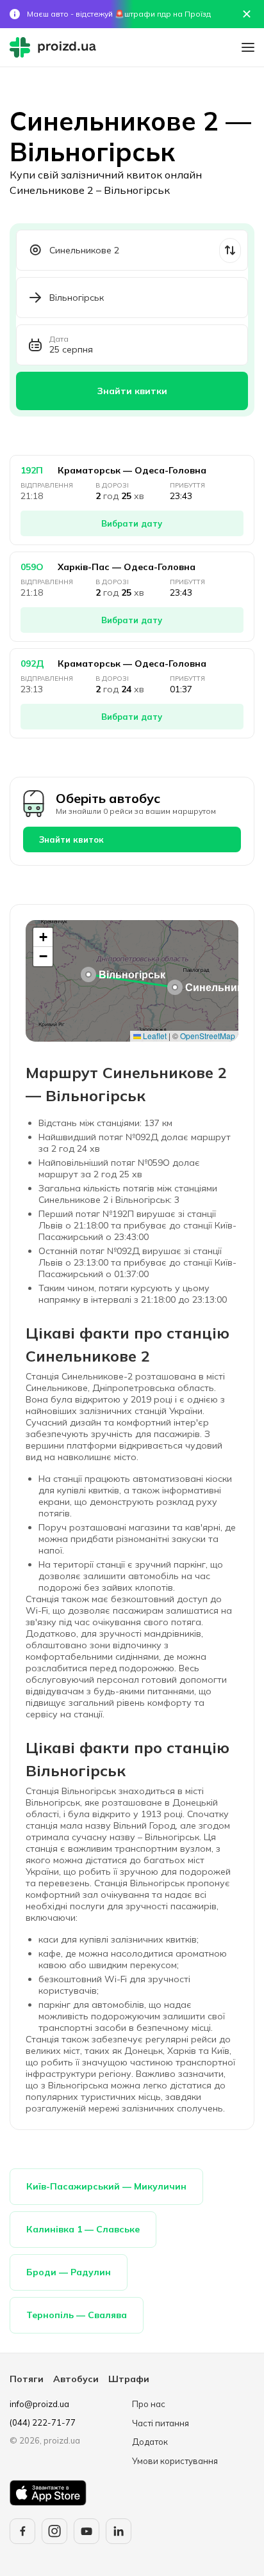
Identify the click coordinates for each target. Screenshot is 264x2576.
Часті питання (161, 2423)
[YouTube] (87, 2531)
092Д (32, 664)
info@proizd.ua (39, 2404)
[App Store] (48, 2493)
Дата (59, 339)
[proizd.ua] (56, 47)
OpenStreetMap (208, 1036)
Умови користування (175, 2461)
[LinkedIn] (119, 2531)
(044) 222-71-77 (43, 2422)
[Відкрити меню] (248, 47)
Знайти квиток (71, 839)
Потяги (27, 2379)
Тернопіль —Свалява (77, 2315)
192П (32, 470)
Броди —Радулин (69, 2272)
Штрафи (129, 2379)
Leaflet (154, 1036)
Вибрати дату (132, 523)
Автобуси (76, 2379)
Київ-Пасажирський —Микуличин (106, 2186)
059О (32, 567)
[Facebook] (22, 2531)
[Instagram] (54, 2531)
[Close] (247, 14)
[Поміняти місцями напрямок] (230, 250)
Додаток (150, 2442)
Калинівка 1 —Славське (83, 2229)
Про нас (149, 2404)
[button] (175, 987)
